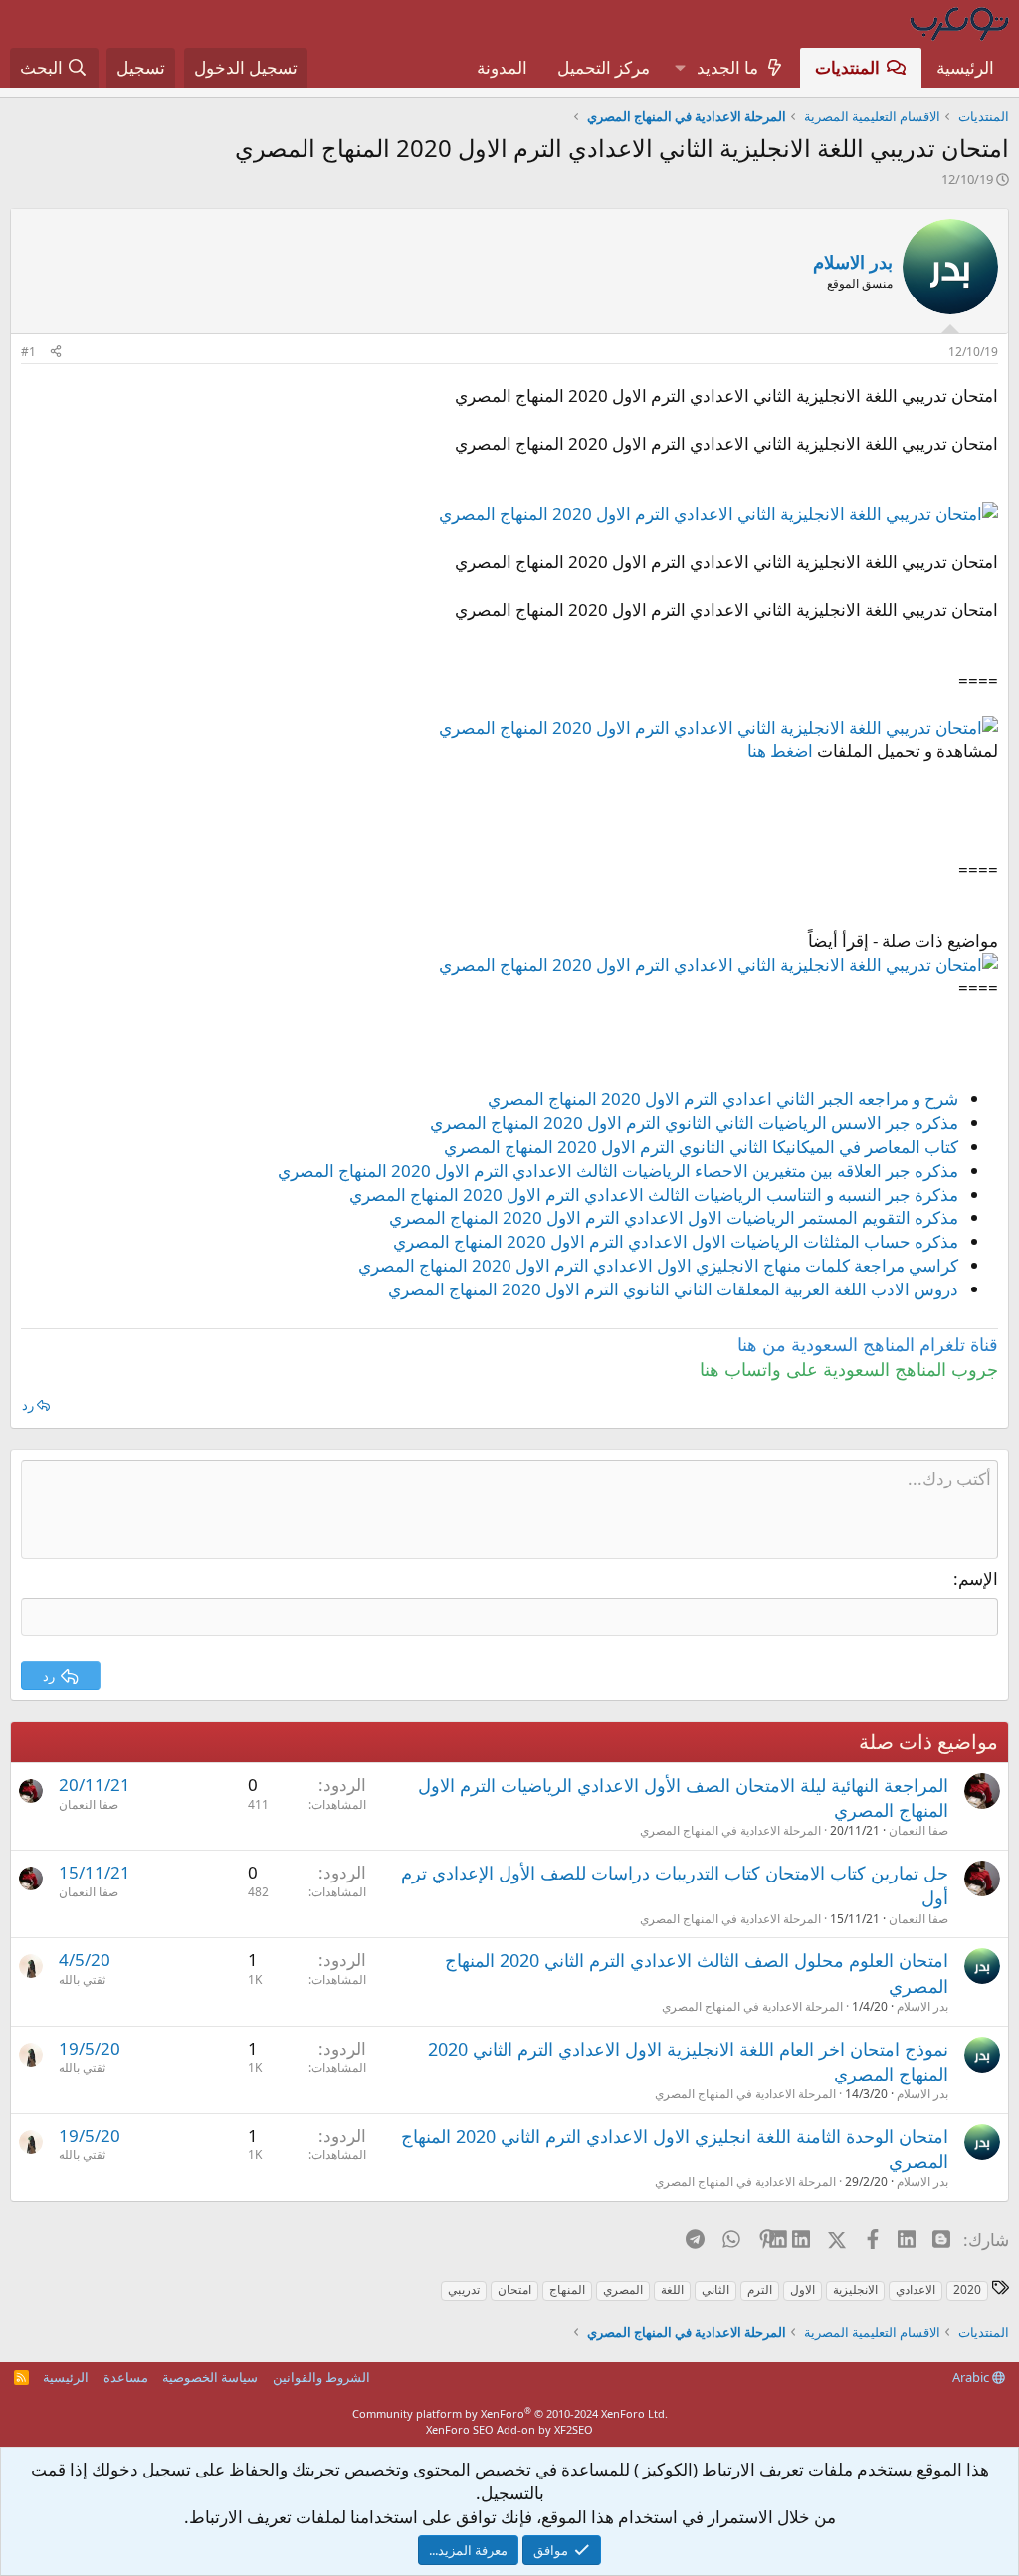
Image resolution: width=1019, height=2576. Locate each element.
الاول (803, 2290)
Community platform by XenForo (510, 2413)
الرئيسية (965, 67)
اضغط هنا (780, 751)
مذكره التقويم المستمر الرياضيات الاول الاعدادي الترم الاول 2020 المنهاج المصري (674, 1217)
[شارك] (56, 353)
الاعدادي (916, 2290)
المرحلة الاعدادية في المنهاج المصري (730, 1830)
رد (28, 1405)
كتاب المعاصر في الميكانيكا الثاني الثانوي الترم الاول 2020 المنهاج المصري (701, 1147)
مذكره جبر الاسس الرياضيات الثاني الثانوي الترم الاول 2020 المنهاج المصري (694, 1123)
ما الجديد (727, 67)
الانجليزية (855, 2290)
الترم (760, 2290)
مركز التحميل (604, 67)
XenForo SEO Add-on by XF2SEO (509, 2429)
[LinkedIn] (803, 2239)
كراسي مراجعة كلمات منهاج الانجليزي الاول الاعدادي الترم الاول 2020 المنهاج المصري (658, 1265)
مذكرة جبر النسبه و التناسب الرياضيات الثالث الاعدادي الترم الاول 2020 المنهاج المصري (654, 1194)
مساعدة (126, 2377)
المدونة (502, 67)
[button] (680, 68)
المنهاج (567, 2290)
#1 (28, 352)
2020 (967, 2290)
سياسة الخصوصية (210, 2377)
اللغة (672, 2290)
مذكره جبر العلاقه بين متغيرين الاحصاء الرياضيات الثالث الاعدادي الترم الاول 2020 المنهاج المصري (618, 1171)
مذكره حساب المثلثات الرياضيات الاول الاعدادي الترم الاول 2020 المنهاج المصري (676, 1241)
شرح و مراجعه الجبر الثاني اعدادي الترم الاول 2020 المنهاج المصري (723, 1099)
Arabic (972, 2377)
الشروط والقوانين (321, 2377)
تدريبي (464, 2290)
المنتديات (847, 67)
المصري (623, 2290)
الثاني (715, 2290)
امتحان (514, 2290)
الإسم (978, 1579)
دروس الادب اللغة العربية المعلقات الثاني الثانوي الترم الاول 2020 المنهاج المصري (673, 1289)
